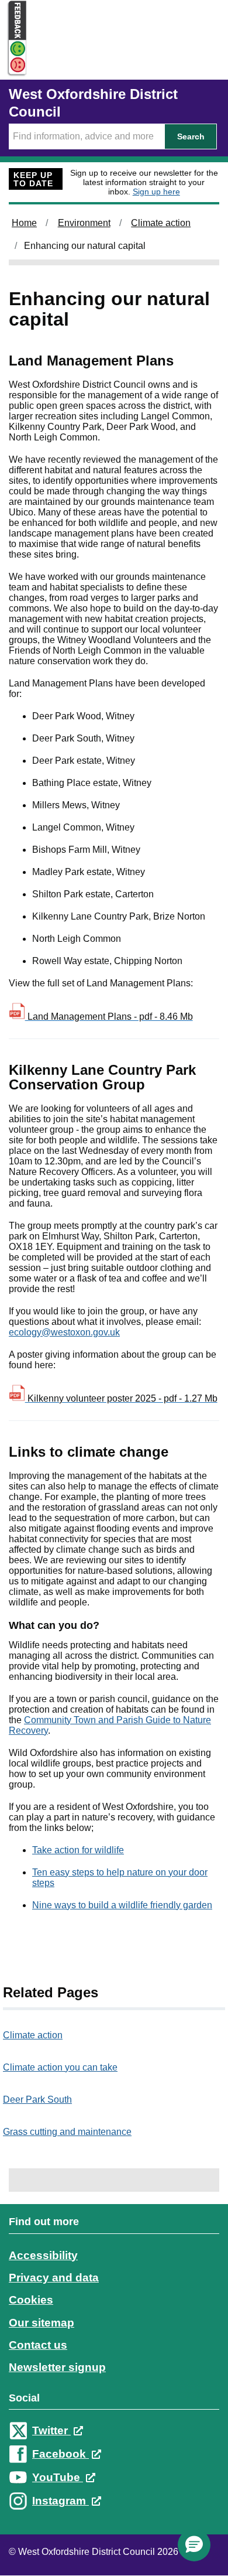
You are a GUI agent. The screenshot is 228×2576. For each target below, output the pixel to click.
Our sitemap (42, 2323)
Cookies (31, 2300)
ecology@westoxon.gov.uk (64, 1332)
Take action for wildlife (78, 1850)
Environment (84, 223)
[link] (114, 2372)
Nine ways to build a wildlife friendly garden (122, 1905)
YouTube (58, 2477)
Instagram (61, 2501)
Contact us (38, 2345)
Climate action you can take (60, 2067)
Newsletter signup (57, 2367)
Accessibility (43, 2255)
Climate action (161, 223)
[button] (194, 2545)
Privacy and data (54, 2278)
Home (24, 223)
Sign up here (156, 192)
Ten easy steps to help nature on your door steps (120, 1878)
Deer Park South (37, 2100)
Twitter (51, 2430)
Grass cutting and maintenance (67, 2132)
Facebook (61, 2454)
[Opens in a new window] (13, 65)
